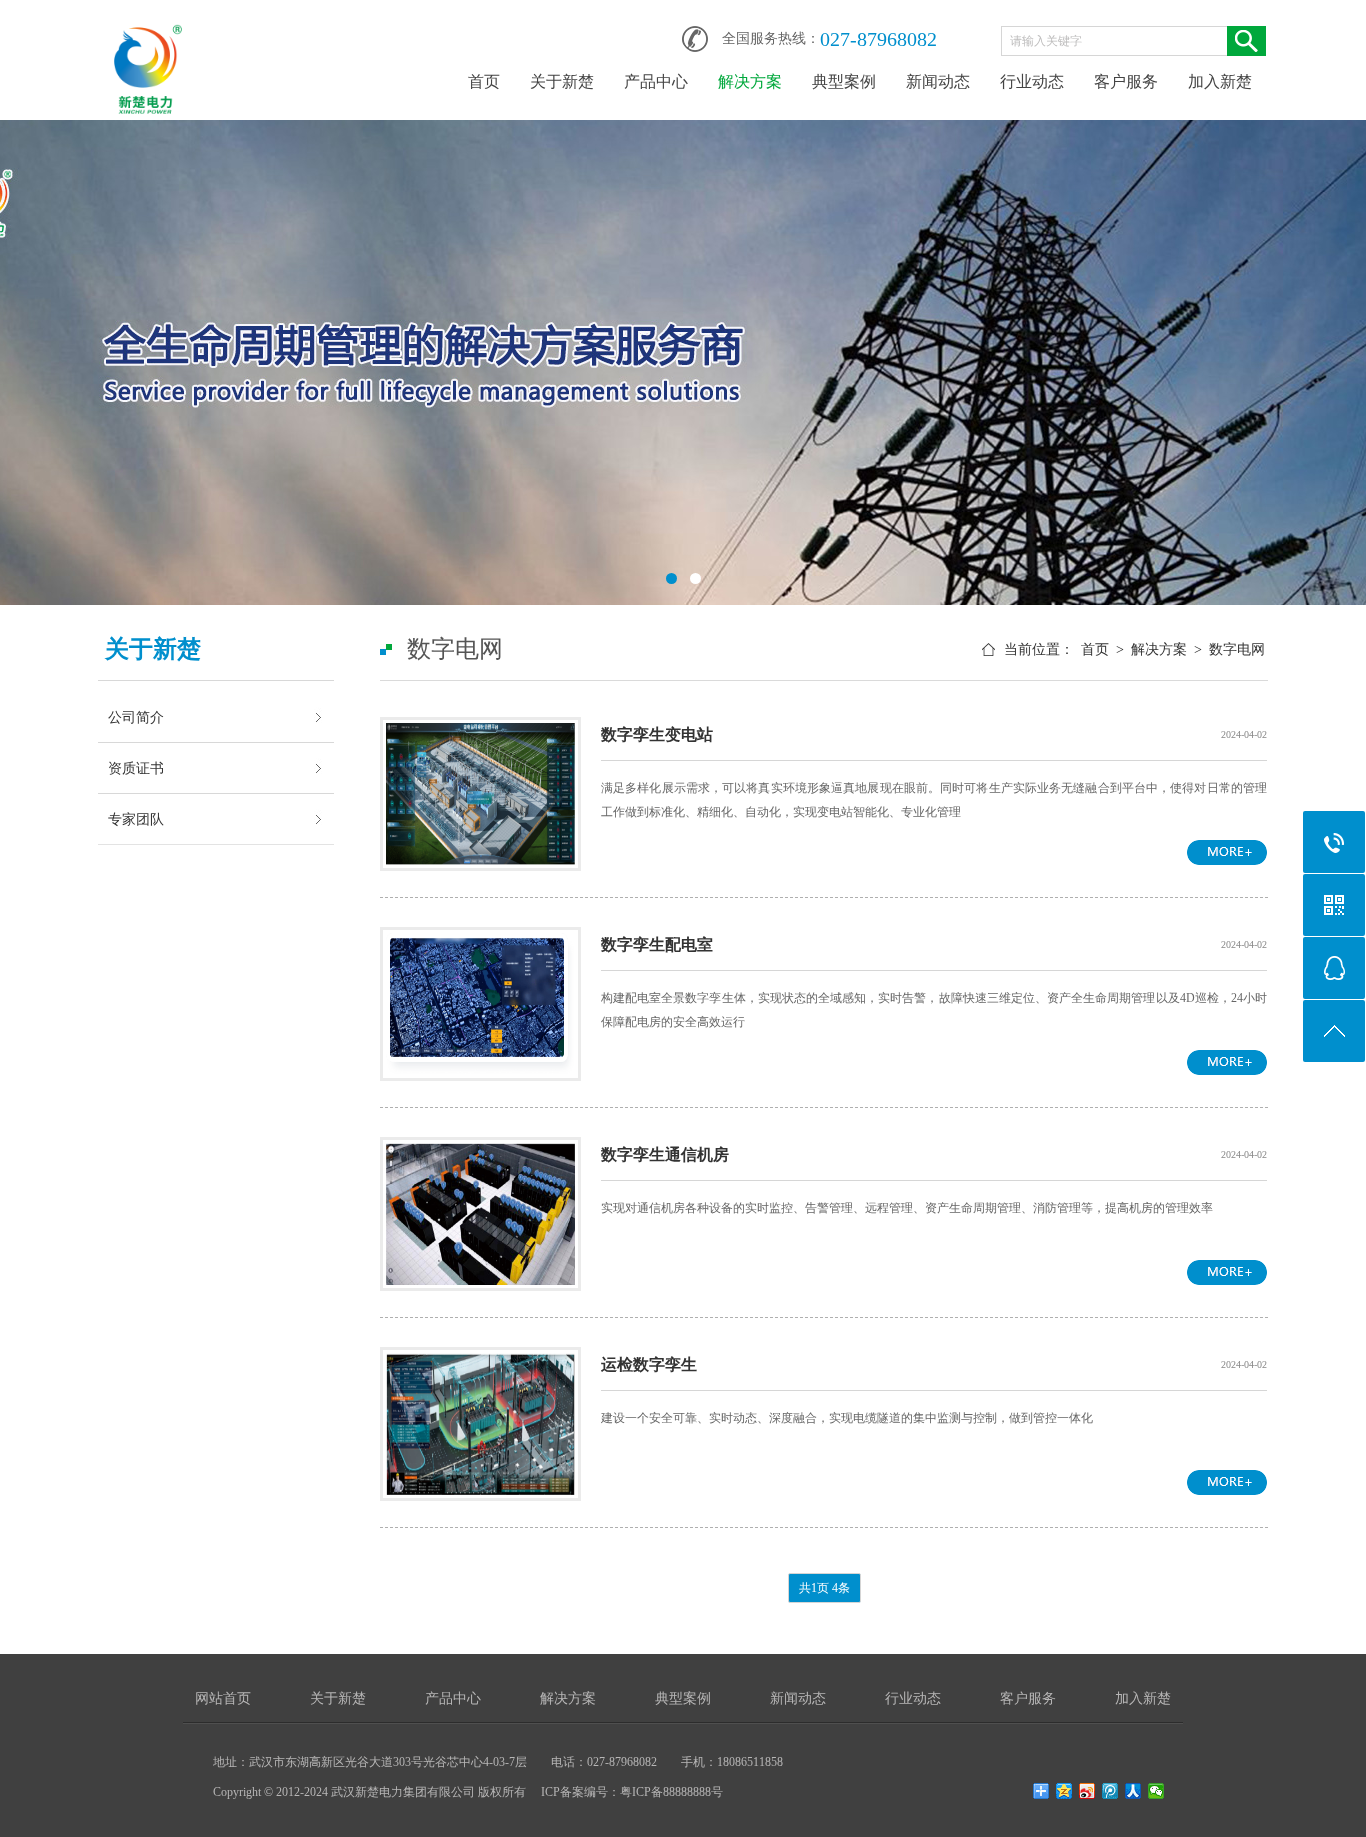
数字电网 (1237, 649)
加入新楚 (1220, 81)
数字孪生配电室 (657, 944)
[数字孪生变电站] (480, 735)
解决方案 (750, 81)
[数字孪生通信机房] (480, 1155)
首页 (484, 81)
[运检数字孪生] (480, 1365)
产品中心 (656, 81)
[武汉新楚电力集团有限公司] (148, 32)
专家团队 (136, 819)
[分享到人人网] (1133, 1791)
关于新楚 (562, 81)
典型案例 (844, 81)
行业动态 (1032, 81)
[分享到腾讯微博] (1110, 1791)
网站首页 (223, 1698)
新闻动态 (938, 81)
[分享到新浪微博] (1087, 1791)
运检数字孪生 (649, 1364)
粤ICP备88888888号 (671, 1792)
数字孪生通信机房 (665, 1154)
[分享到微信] (1156, 1791)
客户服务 (1126, 81)
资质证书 (136, 768)
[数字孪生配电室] (480, 945)
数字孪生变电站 (657, 734)
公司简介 (136, 717)
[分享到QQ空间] (1064, 1791)
